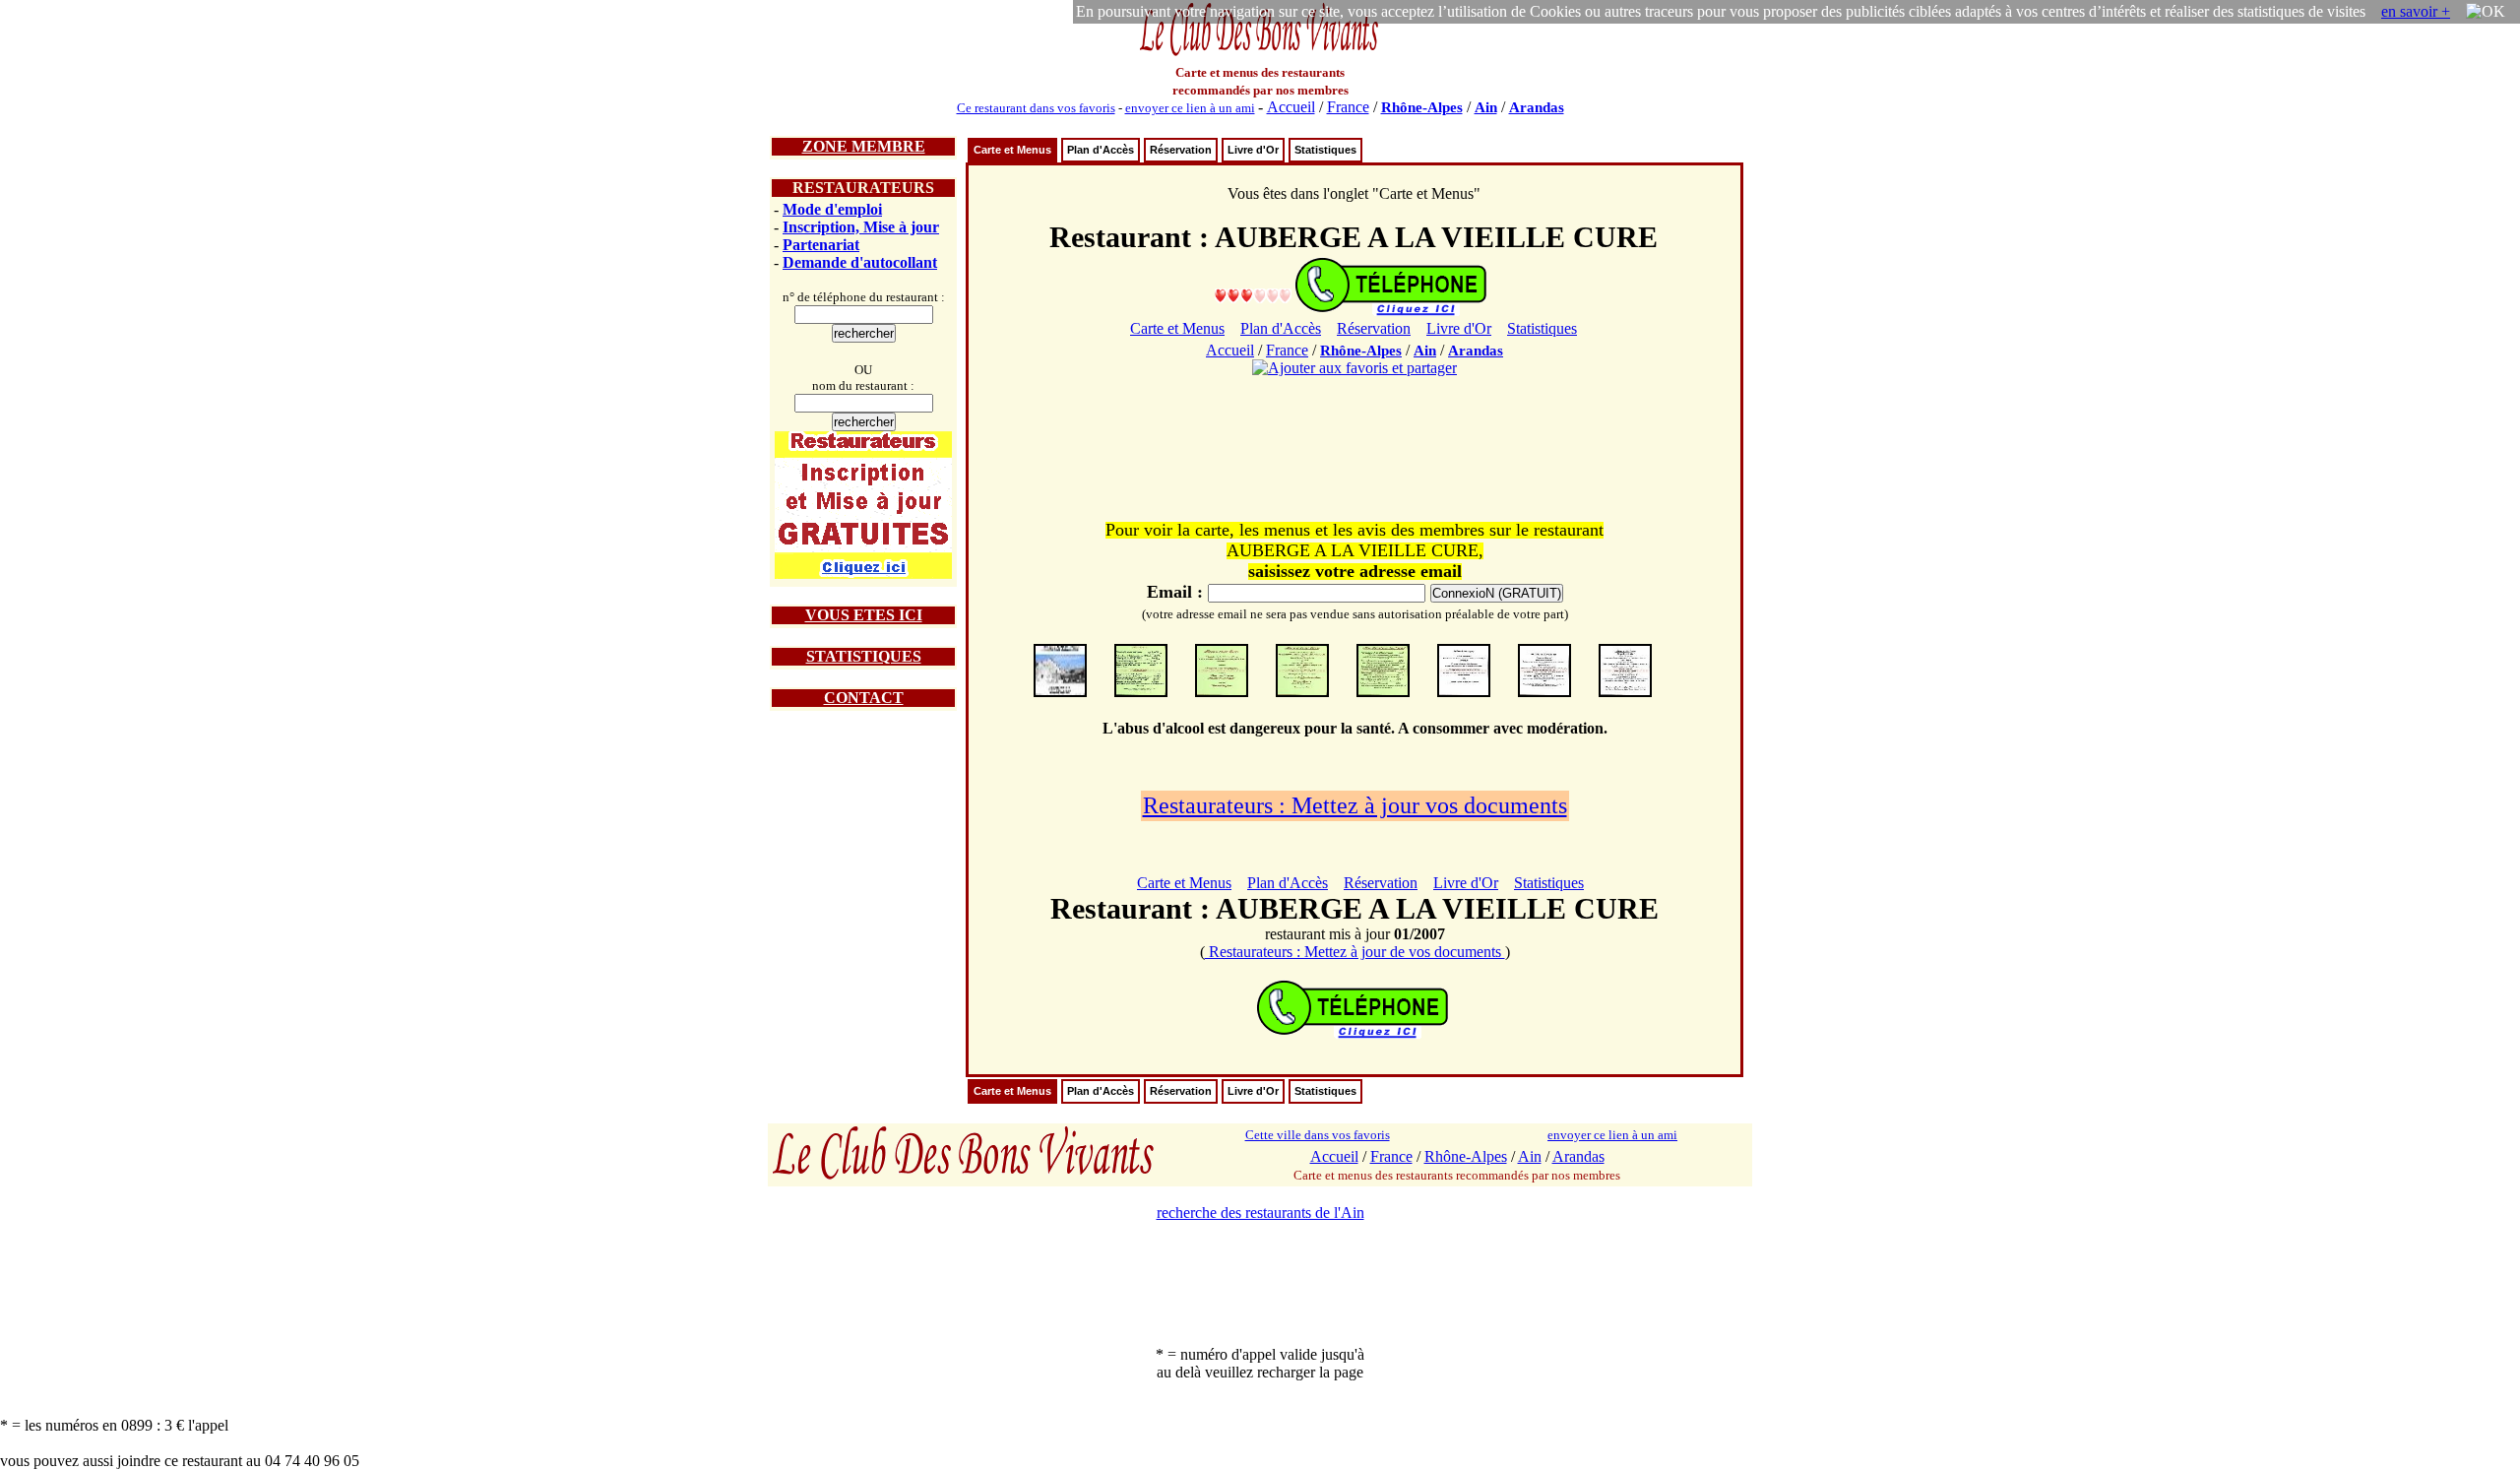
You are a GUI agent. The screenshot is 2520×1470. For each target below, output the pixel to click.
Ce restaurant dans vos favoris (1036, 108)
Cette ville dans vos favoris (1318, 1135)
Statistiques (1325, 150)
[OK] (2486, 12)
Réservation (1181, 150)
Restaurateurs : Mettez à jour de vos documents (1355, 952)
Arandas (1537, 107)
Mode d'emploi (832, 209)
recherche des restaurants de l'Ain (1260, 1213)
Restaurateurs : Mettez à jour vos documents (1355, 805)
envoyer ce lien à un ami (1190, 108)
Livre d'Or (1253, 150)
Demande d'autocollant (860, 262)
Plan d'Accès (1101, 150)
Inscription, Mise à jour (861, 227)
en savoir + (2416, 11)
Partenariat (821, 245)
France (1348, 107)
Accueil (1291, 107)
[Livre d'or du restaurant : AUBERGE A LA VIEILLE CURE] (1253, 295)
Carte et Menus (1012, 150)
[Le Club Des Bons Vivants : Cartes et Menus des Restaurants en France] (1260, 54)
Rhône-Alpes (1422, 107)
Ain (1486, 107)
